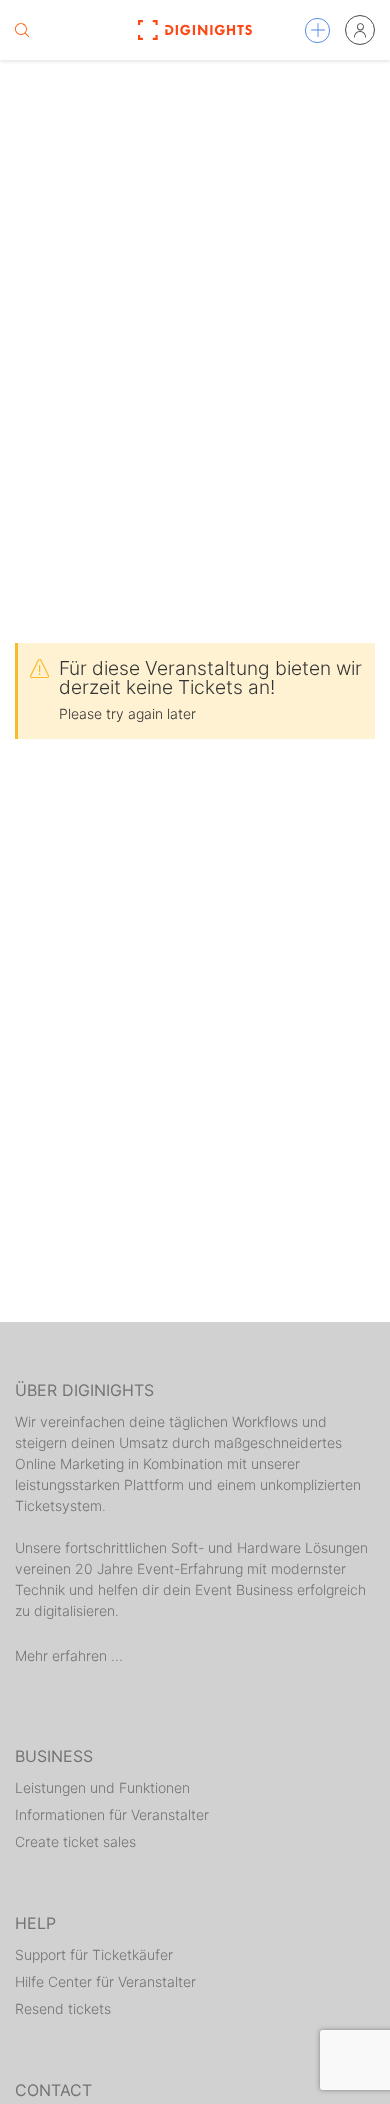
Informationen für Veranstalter (112, 1814)
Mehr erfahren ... (69, 1655)
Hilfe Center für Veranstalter (105, 1981)
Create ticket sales (75, 1841)
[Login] (360, 30)
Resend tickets (63, 2008)
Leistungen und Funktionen (102, 1787)
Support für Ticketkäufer (94, 1954)
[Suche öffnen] (22, 30)
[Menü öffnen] (317, 30)
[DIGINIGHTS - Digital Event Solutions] (194, 30)
